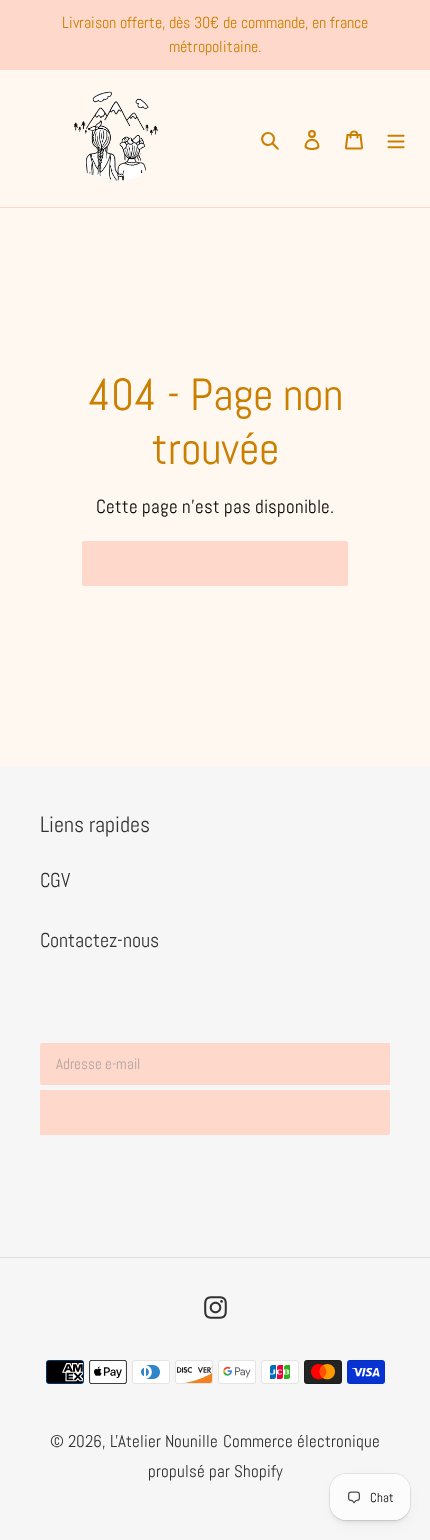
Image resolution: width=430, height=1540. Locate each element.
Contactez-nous (99, 940)
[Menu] (396, 138)
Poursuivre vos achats (200, 563)
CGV (55, 880)
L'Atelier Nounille (164, 1441)
